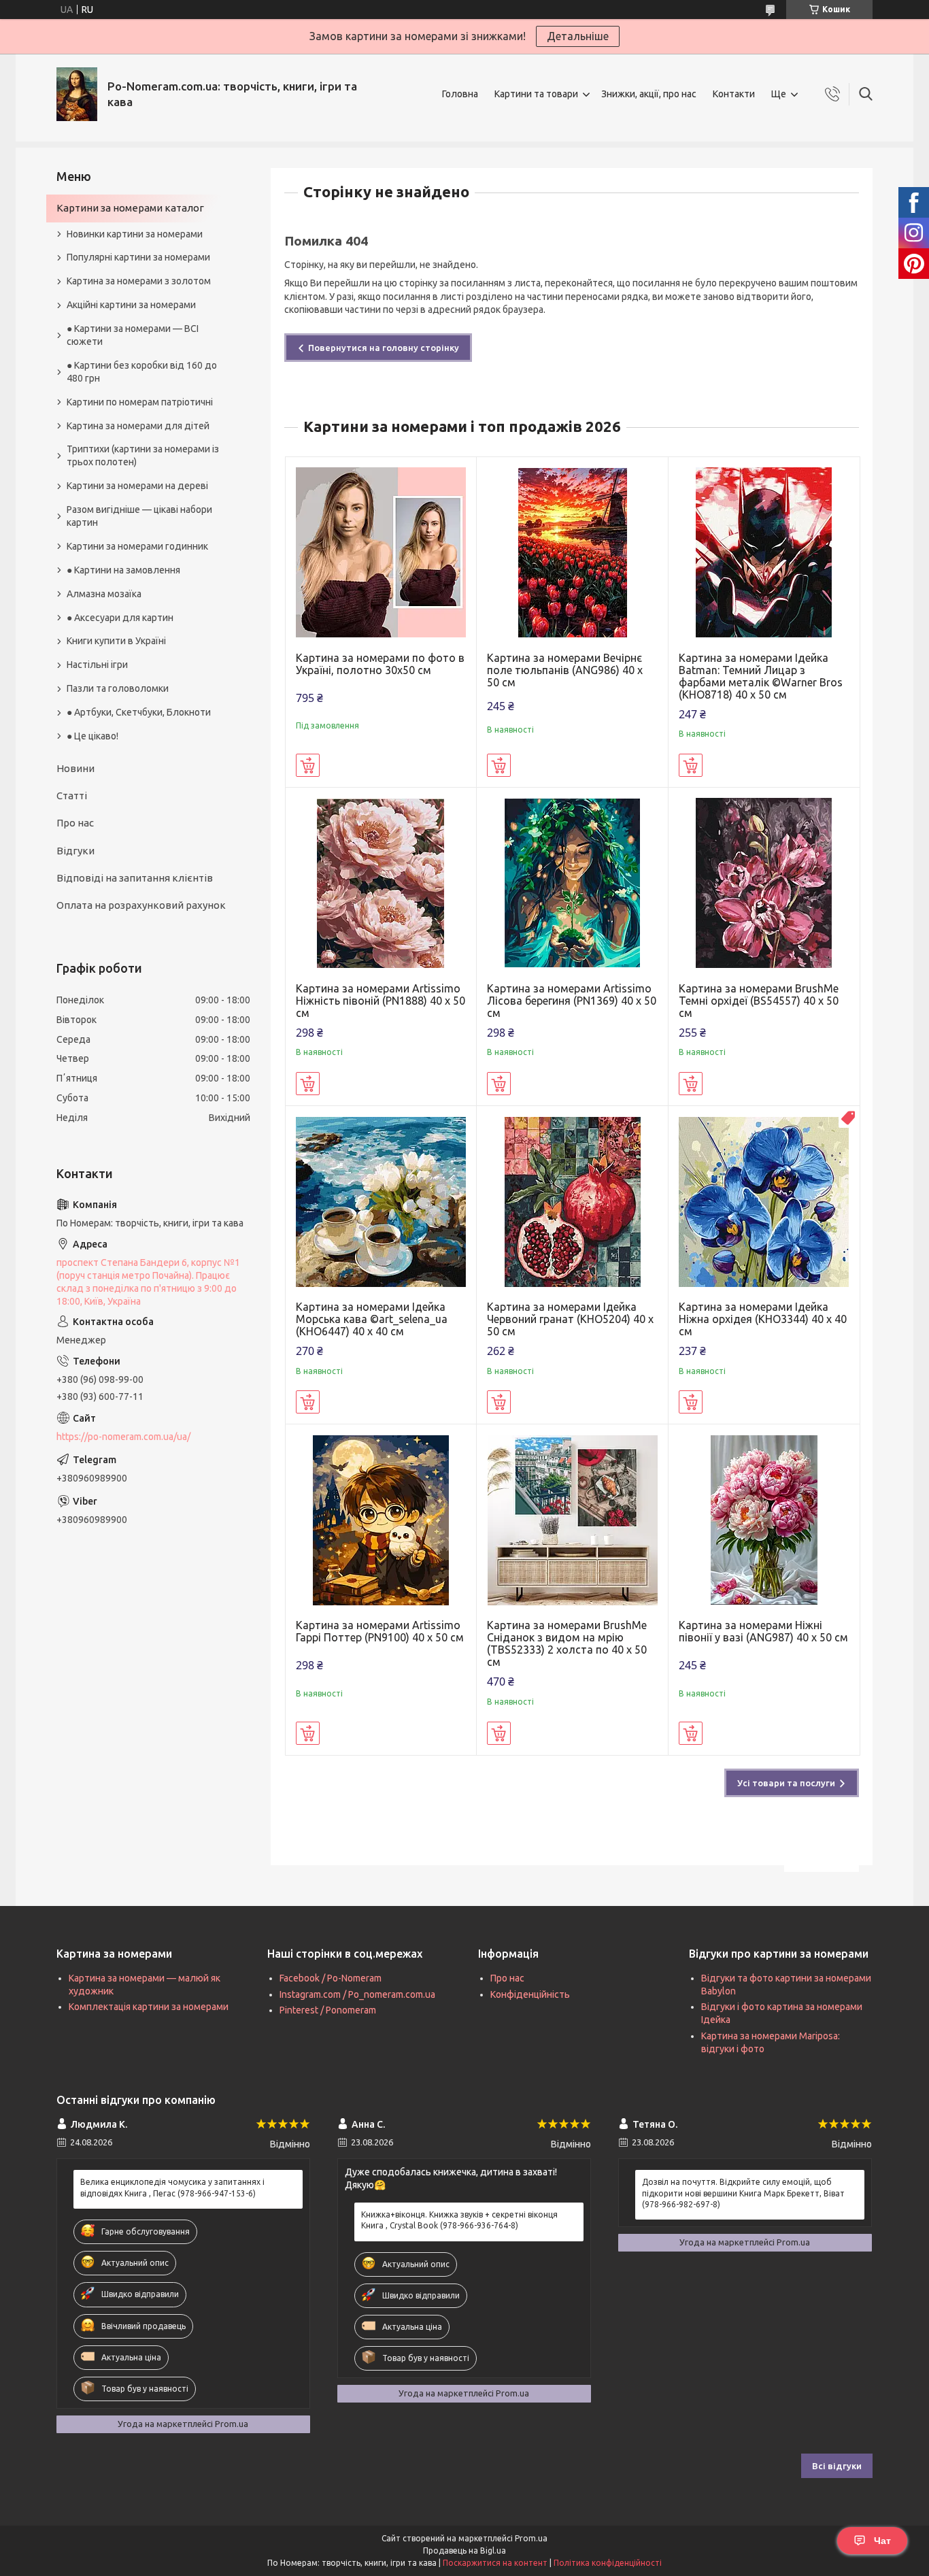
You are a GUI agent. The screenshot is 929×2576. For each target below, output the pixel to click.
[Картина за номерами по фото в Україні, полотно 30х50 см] (381, 553)
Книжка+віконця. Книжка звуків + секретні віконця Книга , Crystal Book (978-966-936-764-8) (459, 2220)
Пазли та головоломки (118, 688)
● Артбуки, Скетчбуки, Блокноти (139, 712)
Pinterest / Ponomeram (328, 2010)
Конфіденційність (530, 1994)
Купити (308, 765)
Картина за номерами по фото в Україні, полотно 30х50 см (380, 664)
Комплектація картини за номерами (149, 2007)
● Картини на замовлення (123, 570)
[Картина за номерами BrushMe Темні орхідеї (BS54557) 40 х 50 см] (764, 883)
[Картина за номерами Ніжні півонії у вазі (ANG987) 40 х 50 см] (764, 1520)
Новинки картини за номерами (135, 234)
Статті (72, 796)
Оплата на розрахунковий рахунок (141, 905)
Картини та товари (536, 94)
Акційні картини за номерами (131, 305)
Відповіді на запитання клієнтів (135, 878)
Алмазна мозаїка (104, 594)
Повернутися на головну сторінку (384, 348)
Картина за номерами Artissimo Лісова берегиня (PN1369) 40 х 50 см (572, 1001)
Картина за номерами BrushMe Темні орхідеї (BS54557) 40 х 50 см (759, 1001)
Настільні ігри (97, 665)
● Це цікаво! (92, 736)
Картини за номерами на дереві (137, 486)
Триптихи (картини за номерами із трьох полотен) (143, 455)
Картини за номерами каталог (130, 208)
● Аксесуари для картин (120, 618)
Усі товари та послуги (786, 1783)
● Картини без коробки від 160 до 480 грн (142, 372)
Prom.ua (531, 2538)
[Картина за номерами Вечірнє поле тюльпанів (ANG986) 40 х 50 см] (572, 553)
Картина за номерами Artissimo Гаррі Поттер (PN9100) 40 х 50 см (380, 1631)
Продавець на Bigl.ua (464, 2550)
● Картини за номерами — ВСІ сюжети (133, 335)
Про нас (75, 823)
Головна (460, 94)
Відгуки (75, 851)
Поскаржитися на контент (495, 2563)
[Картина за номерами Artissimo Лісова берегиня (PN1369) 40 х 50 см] (572, 883)
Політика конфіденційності (608, 2563)
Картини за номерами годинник (137, 546)
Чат (882, 2541)
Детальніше (578, 36)
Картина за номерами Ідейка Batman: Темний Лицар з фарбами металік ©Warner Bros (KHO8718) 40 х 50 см (761, 676)
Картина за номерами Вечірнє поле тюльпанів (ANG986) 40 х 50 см (565, 670)
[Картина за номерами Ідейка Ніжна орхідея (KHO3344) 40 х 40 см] (764, 1202)
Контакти (734, 94)
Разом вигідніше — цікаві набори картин (139, 516)
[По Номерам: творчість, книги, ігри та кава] (77, 94)
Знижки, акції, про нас (649, 94)
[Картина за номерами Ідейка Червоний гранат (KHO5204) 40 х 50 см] (572, 1202)
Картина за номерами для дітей (138, 426)
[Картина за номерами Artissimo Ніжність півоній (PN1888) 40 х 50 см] (381, 883)
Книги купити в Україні (116, 641)
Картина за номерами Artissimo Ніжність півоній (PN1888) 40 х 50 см (381, 1001)
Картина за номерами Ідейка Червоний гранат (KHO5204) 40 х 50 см (570, 1319)
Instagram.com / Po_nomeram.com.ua (357, 1994)
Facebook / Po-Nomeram (331, 1978)
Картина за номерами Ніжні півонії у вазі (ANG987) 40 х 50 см (763, 1631)
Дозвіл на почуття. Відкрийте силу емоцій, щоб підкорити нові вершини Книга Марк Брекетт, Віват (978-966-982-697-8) (743, 2193)
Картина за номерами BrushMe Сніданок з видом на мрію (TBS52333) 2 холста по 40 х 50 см (567, 1643)
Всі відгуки (837, 2466)
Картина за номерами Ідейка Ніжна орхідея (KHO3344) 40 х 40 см (763, 1319)
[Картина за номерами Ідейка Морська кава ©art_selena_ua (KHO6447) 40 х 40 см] (381, 1202)
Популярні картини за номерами (138, 257)
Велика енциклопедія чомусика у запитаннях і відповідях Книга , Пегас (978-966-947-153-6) (172, 2187)
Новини (75, 768)
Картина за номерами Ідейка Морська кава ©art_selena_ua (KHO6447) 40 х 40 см (372, 1319)
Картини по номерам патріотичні (140, 402)
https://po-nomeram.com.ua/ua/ (123, 1437)
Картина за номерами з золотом (139, 281)
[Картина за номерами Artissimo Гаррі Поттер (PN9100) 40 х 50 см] (381, 1520)
